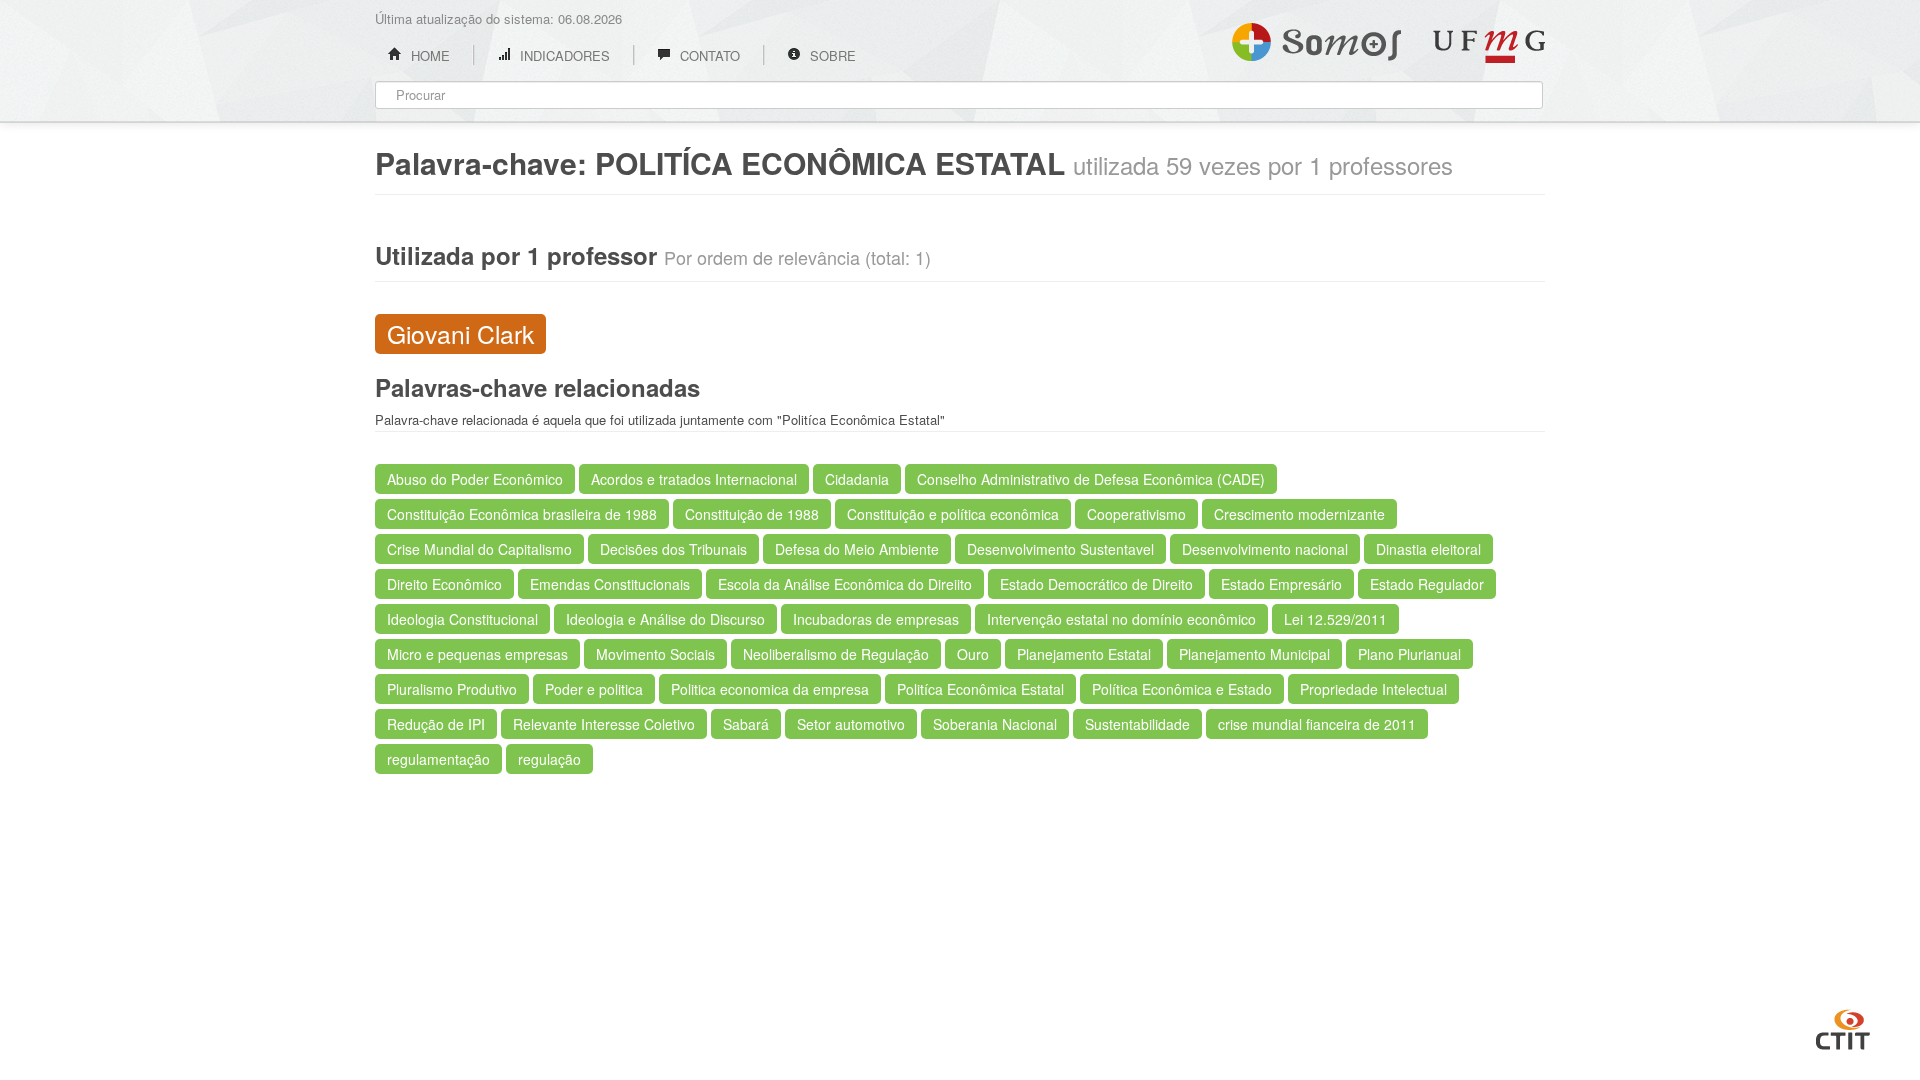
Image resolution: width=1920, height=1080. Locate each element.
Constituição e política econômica (953, 514)
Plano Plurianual (1409, 654)
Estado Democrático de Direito (1096, 584)
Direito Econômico (444, 584)
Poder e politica (594, 689)
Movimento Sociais (655, 654)
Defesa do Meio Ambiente (857, 549)
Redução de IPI (436, 724)
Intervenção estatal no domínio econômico (1121, 619)
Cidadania (857, 479)
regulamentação (438, 759)
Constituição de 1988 (752, 514)
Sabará (746, 724)
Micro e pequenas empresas (477, 654)
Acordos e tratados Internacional (694, 479)
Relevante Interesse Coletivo (604, 724)
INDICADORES (563, 55)
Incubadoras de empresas (876, 619)
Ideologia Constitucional (462, 619)
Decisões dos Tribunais (673, 549)
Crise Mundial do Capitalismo (479, 549)
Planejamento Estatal (1084, 654)
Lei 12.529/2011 (1335, 619)
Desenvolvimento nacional (1265, 549)
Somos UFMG (1316, 38)
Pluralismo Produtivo (452, 689)
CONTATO (708, 55)
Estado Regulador (1427, 584)
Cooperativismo (1136, 514)
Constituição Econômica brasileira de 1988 (522, 514)
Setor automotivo (851, 724)
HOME (428, 55)
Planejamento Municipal (1254, 654)
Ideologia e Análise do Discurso (665, 619)
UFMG (1489, 46)
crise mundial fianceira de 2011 (1317, 724)
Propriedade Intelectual (1373, 689)
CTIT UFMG (1843, 1027)
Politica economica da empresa (770, 689)
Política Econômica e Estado (1182, 689)
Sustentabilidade (1137, 724)
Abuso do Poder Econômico (475, 479)
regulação (549, 759)
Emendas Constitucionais (610, 584)
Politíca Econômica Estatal (980, 689)
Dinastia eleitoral (1428, 549)
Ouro (973, 654)
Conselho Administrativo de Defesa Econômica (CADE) (1091, 479)
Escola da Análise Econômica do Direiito (845, 584)
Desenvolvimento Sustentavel (1060, 549)
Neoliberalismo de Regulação (836, 654)
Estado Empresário (1281, 584)
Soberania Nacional (995, 724)
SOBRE (831, 55)
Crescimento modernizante (1299, 514)
